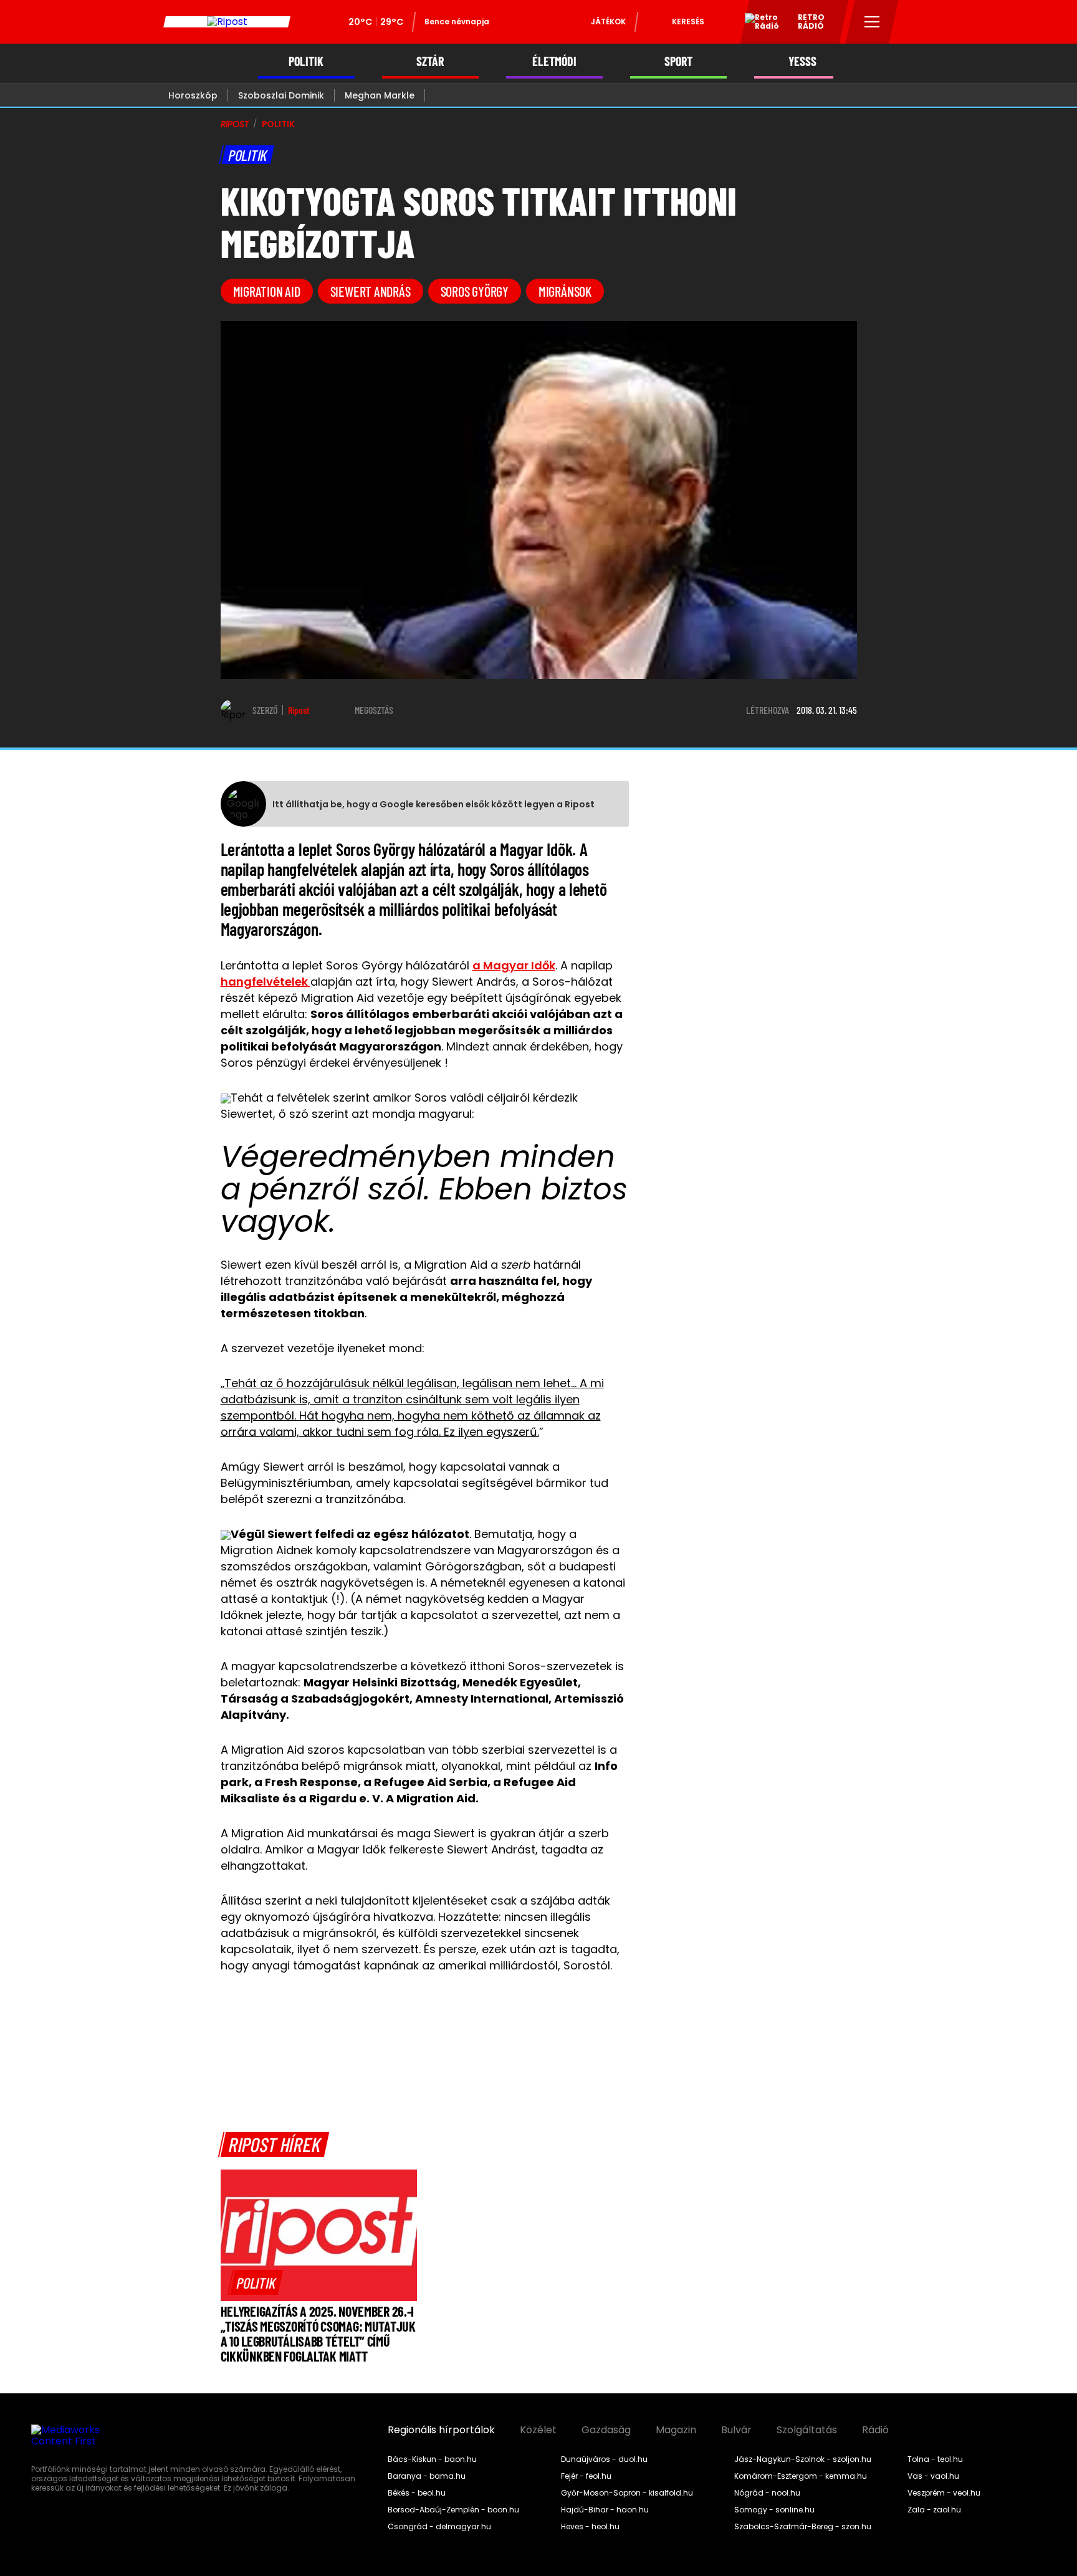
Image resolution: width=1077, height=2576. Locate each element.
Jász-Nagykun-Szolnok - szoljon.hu (803, 2459)
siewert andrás (371, 291)
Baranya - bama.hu (427, 2476)
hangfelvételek (266, 982)
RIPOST (235, 124)
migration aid (267, 291)
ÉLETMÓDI (554, 61)
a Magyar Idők (514, 965)
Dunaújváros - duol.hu (604, 2459)
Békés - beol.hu (417, 2493)
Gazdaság (606, 2430)
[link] (256, 2282)
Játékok (608, 22)
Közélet (538, 2430)
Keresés (688, 22)
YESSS (802, 61)
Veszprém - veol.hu (944, 2493)
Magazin (676, 2430)
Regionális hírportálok (441, 2430)
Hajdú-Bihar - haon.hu (605, 2510)
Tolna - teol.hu (935, 2459)
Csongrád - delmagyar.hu (439, 2527)
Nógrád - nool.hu (767, 2493)
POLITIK (306, 61)
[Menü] (872, 22)
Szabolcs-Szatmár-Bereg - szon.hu (803, 2527)
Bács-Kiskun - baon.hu (432, 2459)
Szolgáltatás (807, 2430)
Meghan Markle (380, 95)
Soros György (475, 291)
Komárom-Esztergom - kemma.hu (801, 2476)
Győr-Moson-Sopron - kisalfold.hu (627, 2493)
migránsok (565, 291)
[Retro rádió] (757, 24)
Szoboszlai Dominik (281, 95)
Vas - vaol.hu (933, 2476)
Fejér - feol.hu (586, 2476)
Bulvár (736, 2430)
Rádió (875, 2430)
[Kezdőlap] (227, 22)
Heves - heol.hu (590, 2527)
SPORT (678, 61)
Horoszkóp (193, 95)
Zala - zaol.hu (934, 2510)
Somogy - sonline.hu (774, 2510)
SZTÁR (430, 61)
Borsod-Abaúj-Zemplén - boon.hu (453, 2510)
